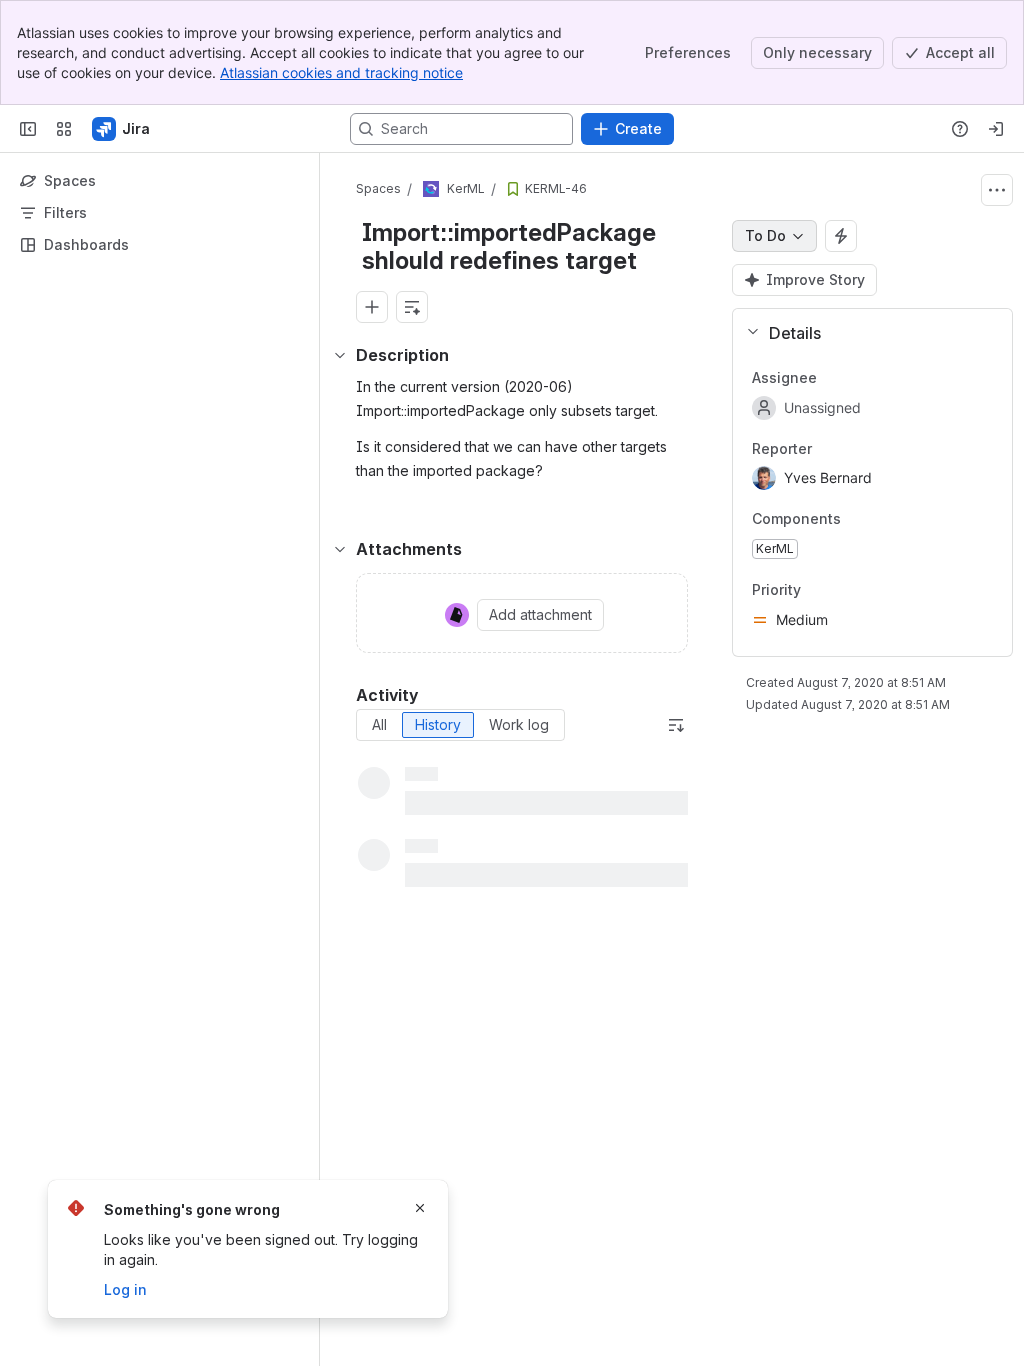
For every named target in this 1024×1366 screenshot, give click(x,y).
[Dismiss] (420, 1208)
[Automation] (841, 236)
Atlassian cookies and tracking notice (341, 72)
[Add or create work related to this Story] (372, 307)
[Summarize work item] (412, 307)
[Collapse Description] (340, 355)
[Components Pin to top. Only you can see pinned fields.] (857, 520)
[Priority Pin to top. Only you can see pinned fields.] (817, 590)
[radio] (379, 725)
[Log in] (996, 129)
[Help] (960, 129)
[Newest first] (676, 725)
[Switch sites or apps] (64, 129)
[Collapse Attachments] (340, 549)
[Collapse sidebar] (28, 129)
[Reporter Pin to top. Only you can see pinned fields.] (828, 449)
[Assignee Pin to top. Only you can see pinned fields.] (833, 378)
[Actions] (997, 190)
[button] (864, 333)
